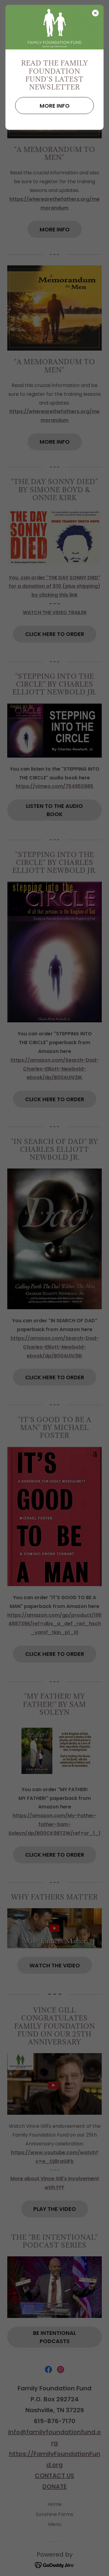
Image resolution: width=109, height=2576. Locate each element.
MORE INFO (55, 106)
